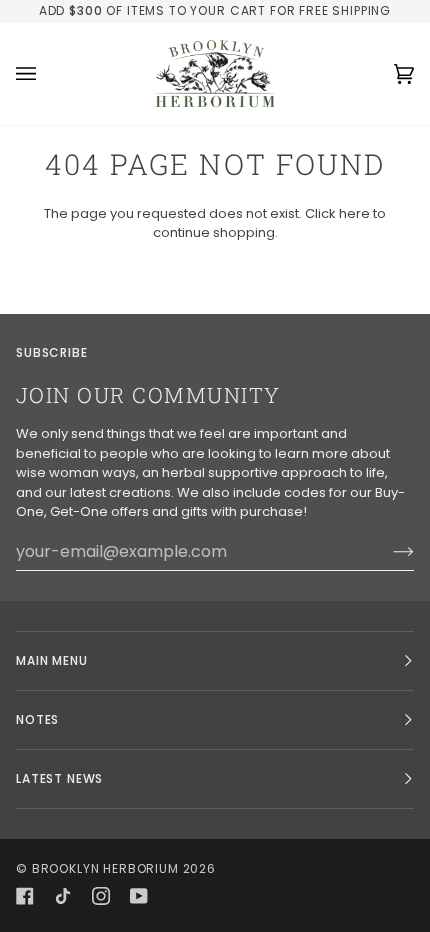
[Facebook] (25, 896)
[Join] (387, 551)
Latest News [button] (59, 778)
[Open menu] (46, 74)
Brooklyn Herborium (105, 868)
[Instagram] (101, 896)
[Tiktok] (63, 896)
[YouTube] (139, 896)
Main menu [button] (52, 660)
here (354, 213)
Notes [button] (37, 719)
